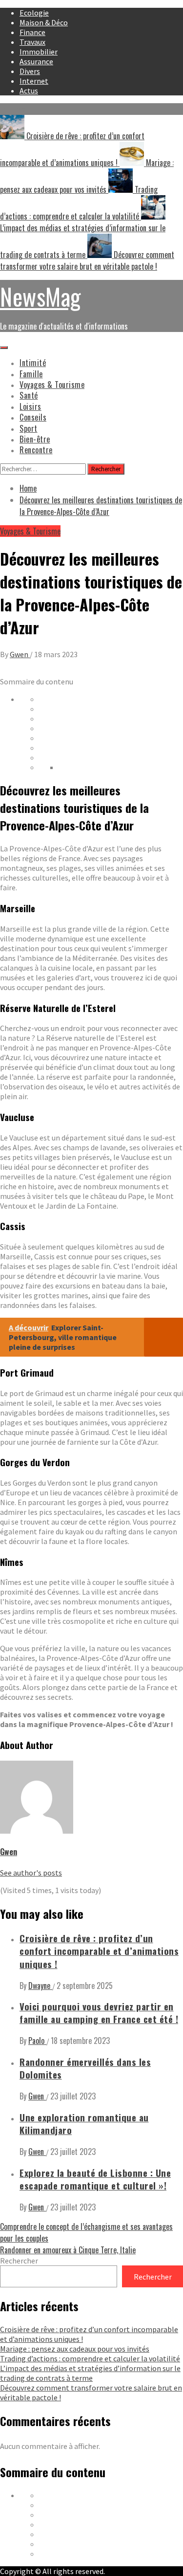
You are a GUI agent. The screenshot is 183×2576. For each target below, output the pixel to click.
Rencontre (36, 450)
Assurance (36, 61)
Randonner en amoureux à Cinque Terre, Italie (68, 2250)
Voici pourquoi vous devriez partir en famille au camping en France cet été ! (99, 2013)
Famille (31, 374)
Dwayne (40, 1986)
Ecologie (34, 13)
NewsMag (41, 296)
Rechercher (19, 2261)
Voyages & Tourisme (52, 385)
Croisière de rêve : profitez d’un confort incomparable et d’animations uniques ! (99, 1951)
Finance (32, 32)
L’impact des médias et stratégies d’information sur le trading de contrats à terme (90, 2373)
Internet (34, 81)
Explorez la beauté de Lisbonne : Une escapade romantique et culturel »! (95, 2179)
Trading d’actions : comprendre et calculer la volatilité (90, 2358)
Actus (29, 91)
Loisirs (30, 406)
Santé (29, 395)
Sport (29, 428)
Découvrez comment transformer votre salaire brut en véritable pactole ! (87, 260)
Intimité (33, 363)
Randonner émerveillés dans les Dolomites (85, 2068)
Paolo (37, 2041)
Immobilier (39, 52)
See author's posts (31, 1873)
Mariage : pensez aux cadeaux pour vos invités (75, 2349)
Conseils (33, 417)
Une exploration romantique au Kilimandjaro (84, 2124)
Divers (30, 71)
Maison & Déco (44, 22)
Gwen (20, 654)
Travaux (32, 42)
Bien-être (35, 439)
